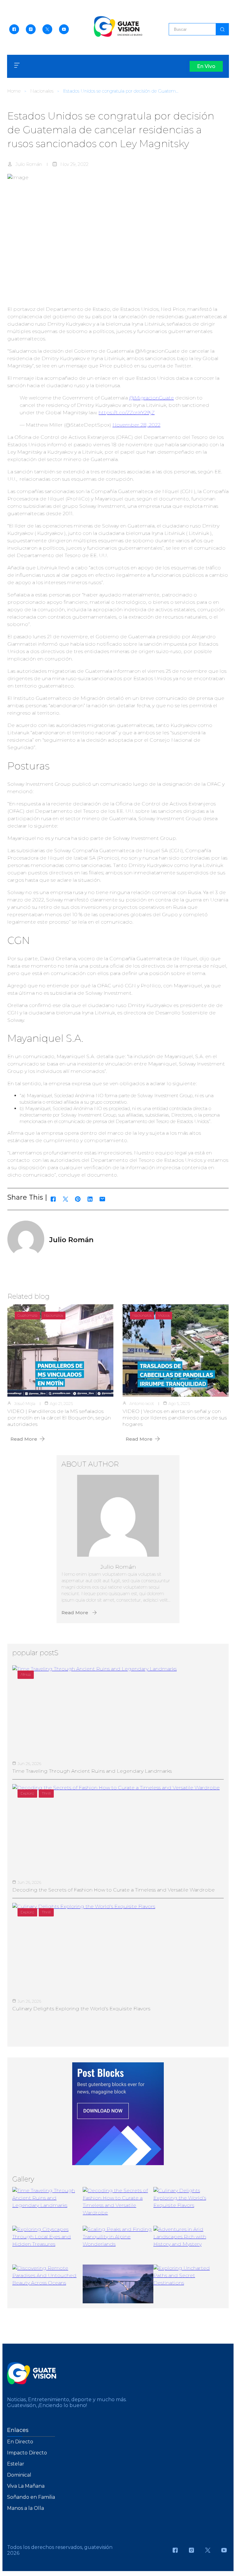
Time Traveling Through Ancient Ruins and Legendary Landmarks (92, 1771)
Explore (27, 1793)
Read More (24, 1439)
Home (14, 91)
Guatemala (27, 1315)
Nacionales (42, 91)
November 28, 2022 (136, 425)
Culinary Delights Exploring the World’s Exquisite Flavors (81, 2009)
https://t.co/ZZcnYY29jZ (127, 413)
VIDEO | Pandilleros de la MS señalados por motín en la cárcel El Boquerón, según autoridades (59, 1418)
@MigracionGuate (151, 398)
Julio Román (29, 164)
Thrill (46, 1793)
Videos (164, 1315)
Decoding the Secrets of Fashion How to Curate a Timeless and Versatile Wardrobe (114, 1890)
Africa (26, 1674)
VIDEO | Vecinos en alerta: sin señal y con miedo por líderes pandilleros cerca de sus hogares (175, 1418)
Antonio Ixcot (142, 1403)
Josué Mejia (25, 1403)
